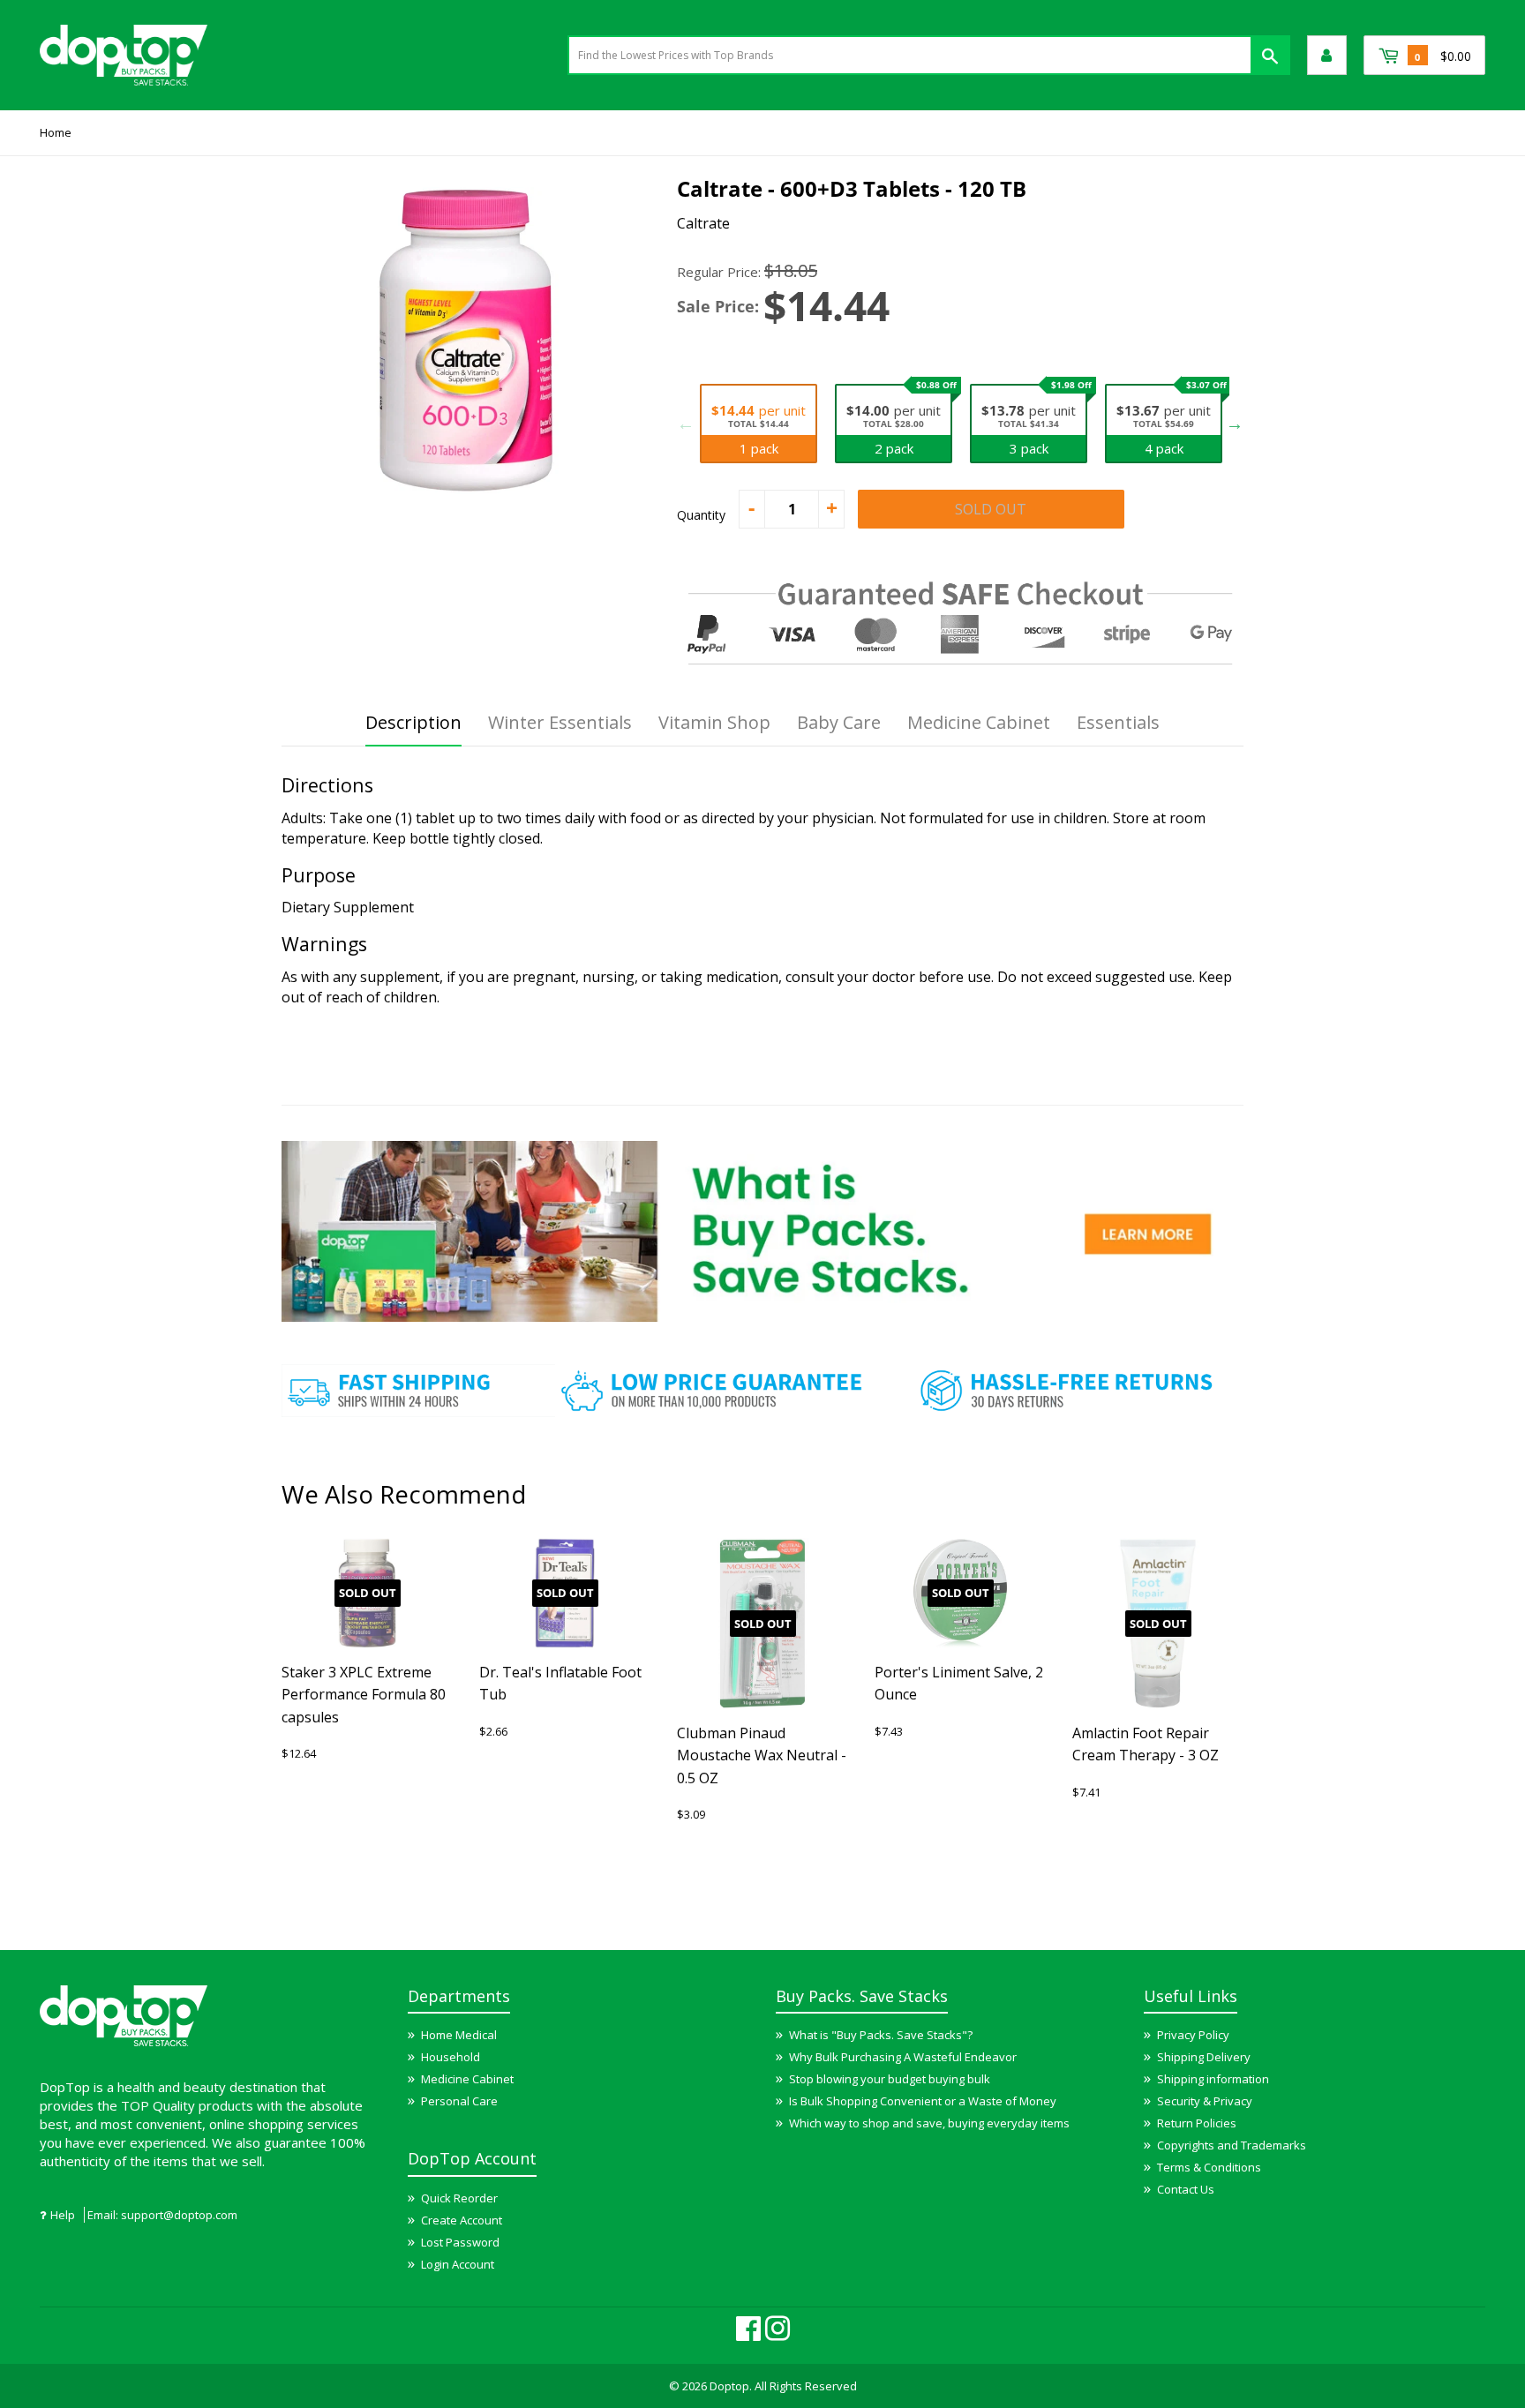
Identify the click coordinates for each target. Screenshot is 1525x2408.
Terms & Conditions (1209, 2167)
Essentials (1118, 722)
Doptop (729, 2386)
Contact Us (1186, 2189)
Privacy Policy (1193, 2035)
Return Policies (1197, 2123)
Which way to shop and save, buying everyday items (929, 2123)
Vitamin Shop (714, 722)
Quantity (701, 515)
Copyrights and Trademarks (1232, 2145)
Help (63, 2215)
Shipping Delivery (1204, 2057)
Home (56, 132)
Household (451, 2057)
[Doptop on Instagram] (778, 2335)
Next (1235, 424)
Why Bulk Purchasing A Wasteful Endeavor (903, 2057)
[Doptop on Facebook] (748, 2335)
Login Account (458, 2264)
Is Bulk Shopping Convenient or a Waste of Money (923, 2101)
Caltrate (703, 223)
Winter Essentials (560, 722)
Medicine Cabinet (979, 722)
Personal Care (459, 2101)
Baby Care (839, 722)
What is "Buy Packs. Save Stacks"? (881, 2035)
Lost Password (460, 2242)
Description (413, 722)
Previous (686, 424)
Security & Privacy (1205, 2101)
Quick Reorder (459, 2198)
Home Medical (459, 2035)
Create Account (462, 2220)
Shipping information (1213, 2079)
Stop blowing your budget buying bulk (890, 2079)
